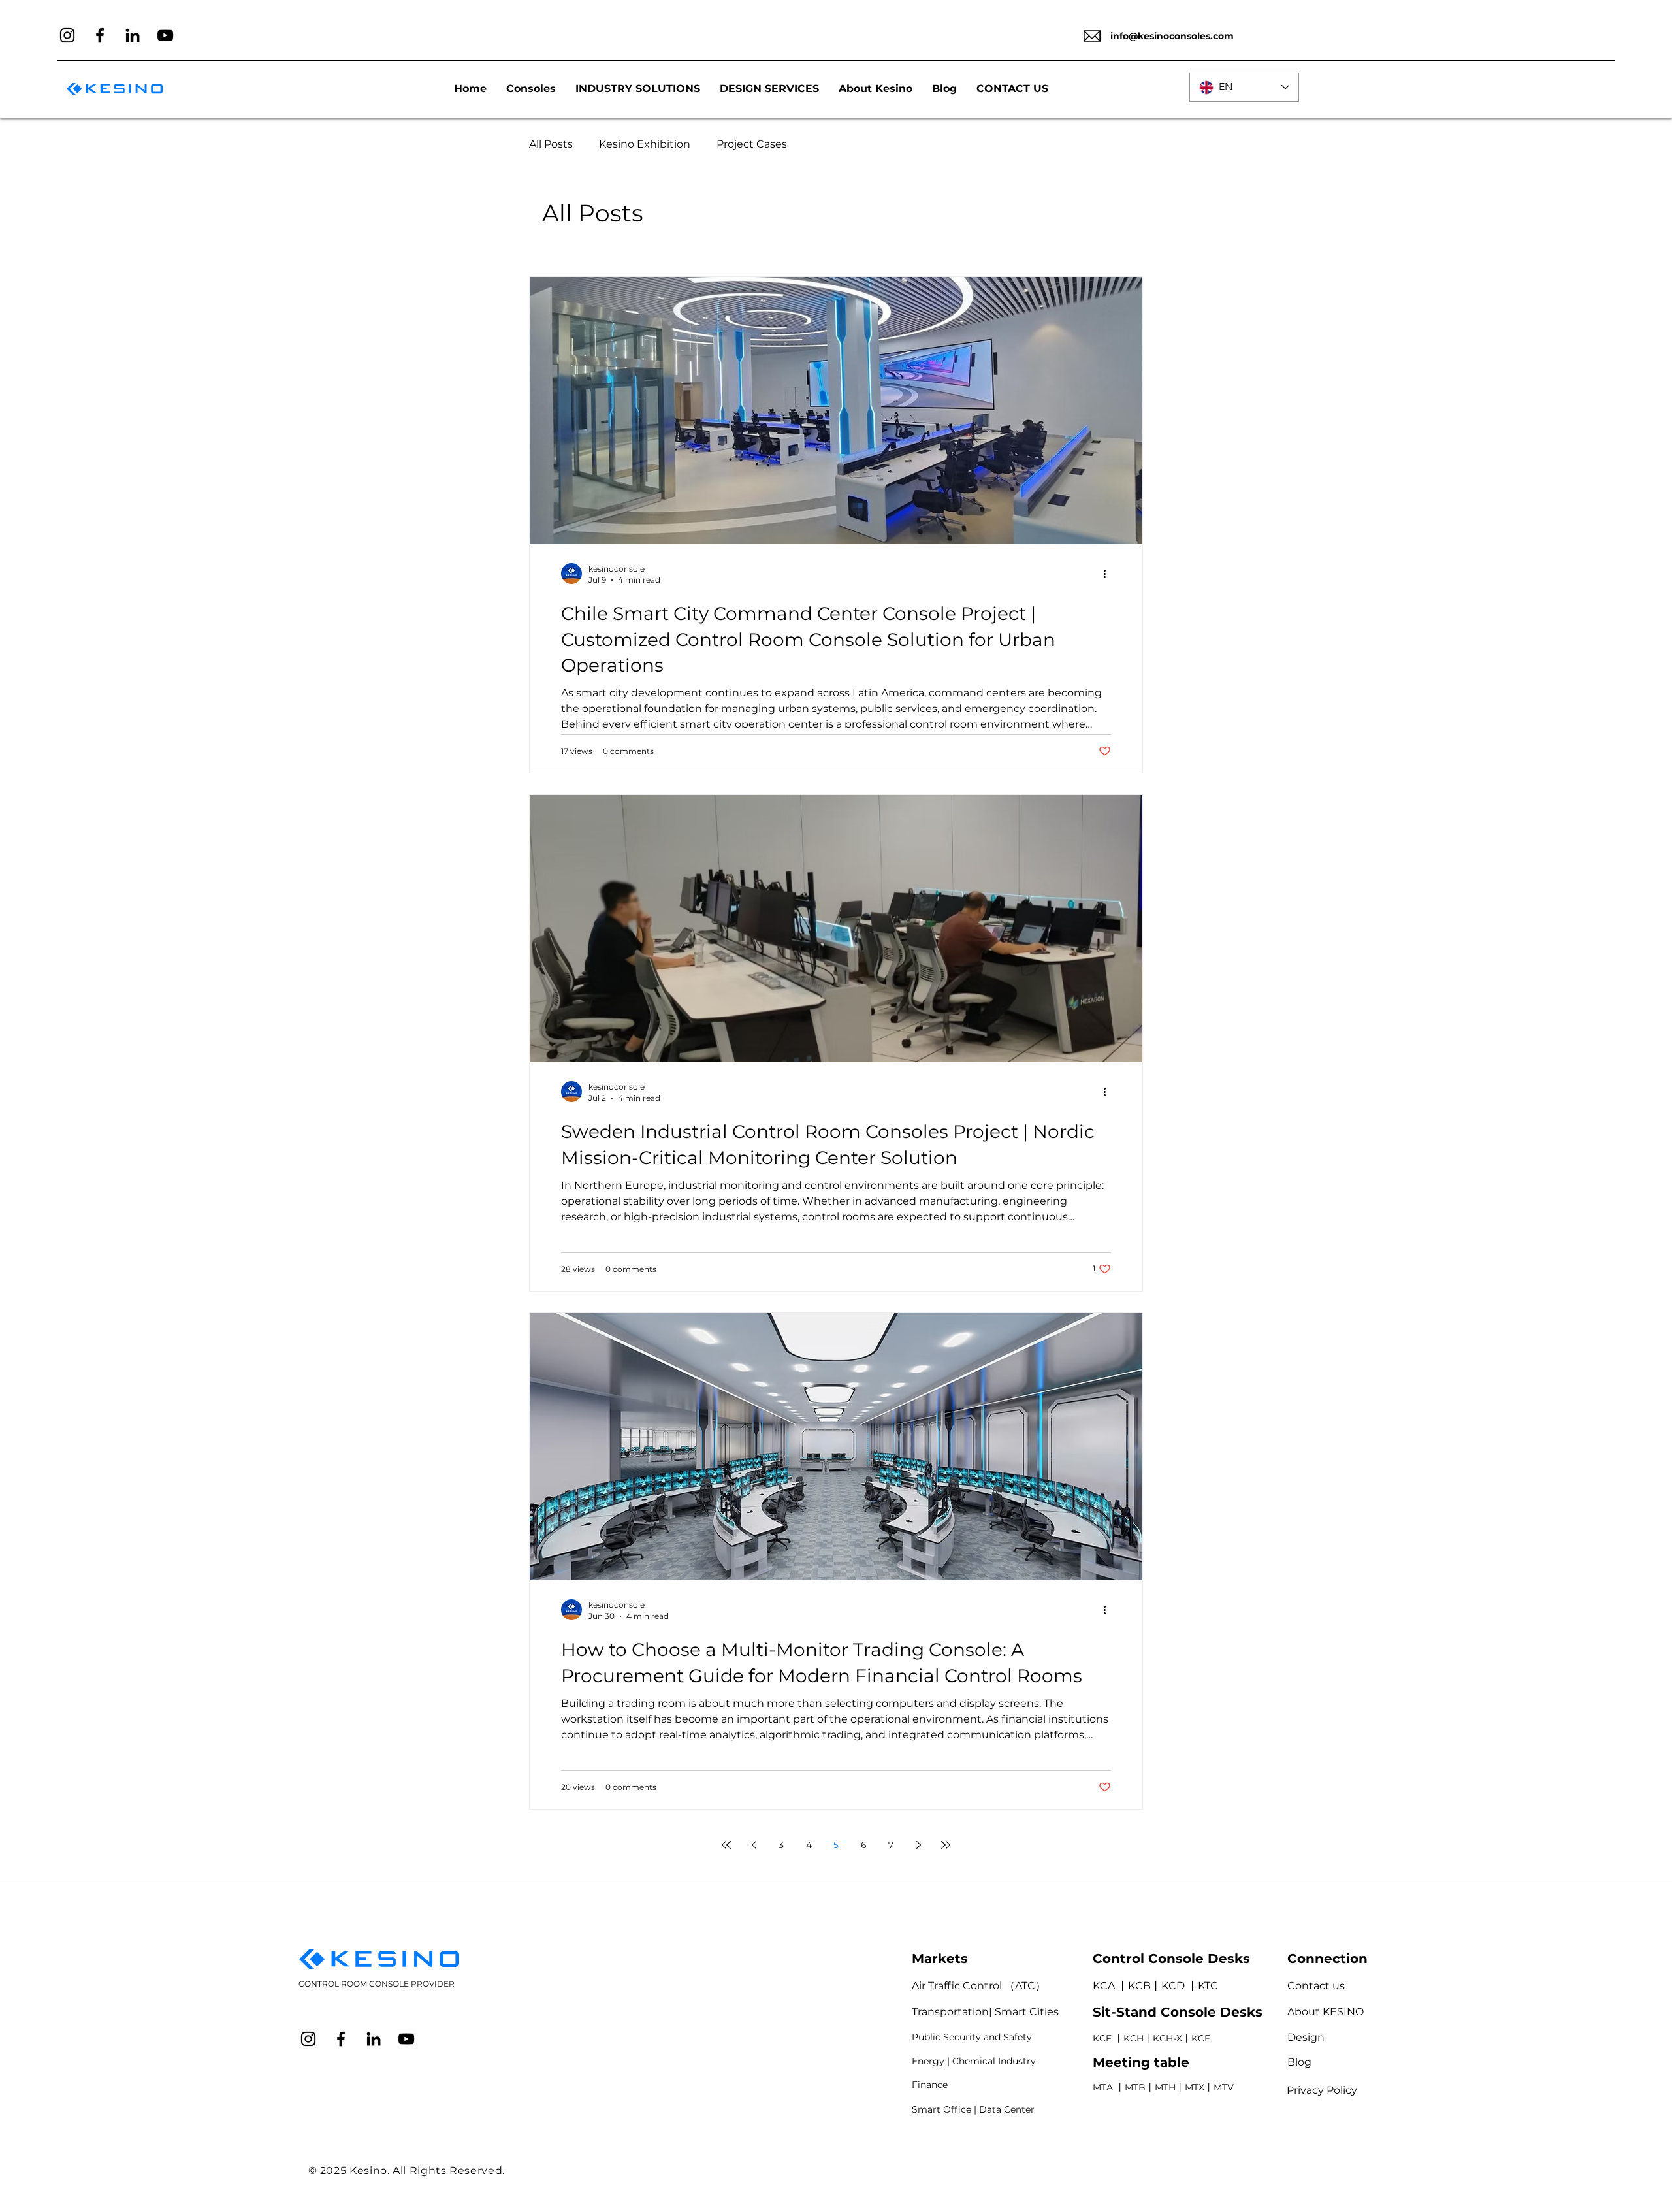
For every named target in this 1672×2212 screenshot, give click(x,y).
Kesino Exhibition (645, 144)
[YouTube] (165, 35)
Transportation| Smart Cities (985, 2012)
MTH (1165, 2087)
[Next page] (918, 1845)
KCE (1201, 2038)
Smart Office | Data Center (973, 2109)
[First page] (726, 1845)
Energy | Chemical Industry (974, 2061)
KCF (1102, 2038)
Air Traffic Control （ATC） (979, 1986)
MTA (1103, 2087)
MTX (1195, 2087)
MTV (1224, 2087)
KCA (1104, 1986)
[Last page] (946, 1845)
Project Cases (752, 144)
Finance (930, 2085)
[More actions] (1109, 574)
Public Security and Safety (972, 2037)
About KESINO (1326, 2012)
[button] (638, 89)
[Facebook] (100, 35)
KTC (1208, 1986)
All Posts (551, 144)
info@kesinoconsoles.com (1172, 36)
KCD (1174, 1986)
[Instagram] (67, 35)
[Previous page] (754, 1845)
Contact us (1316, 1986)
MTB (1135, 2087)
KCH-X (1167, 2038)
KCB (1139, 1986)
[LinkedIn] (133, 35)
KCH (1133, 2038)
